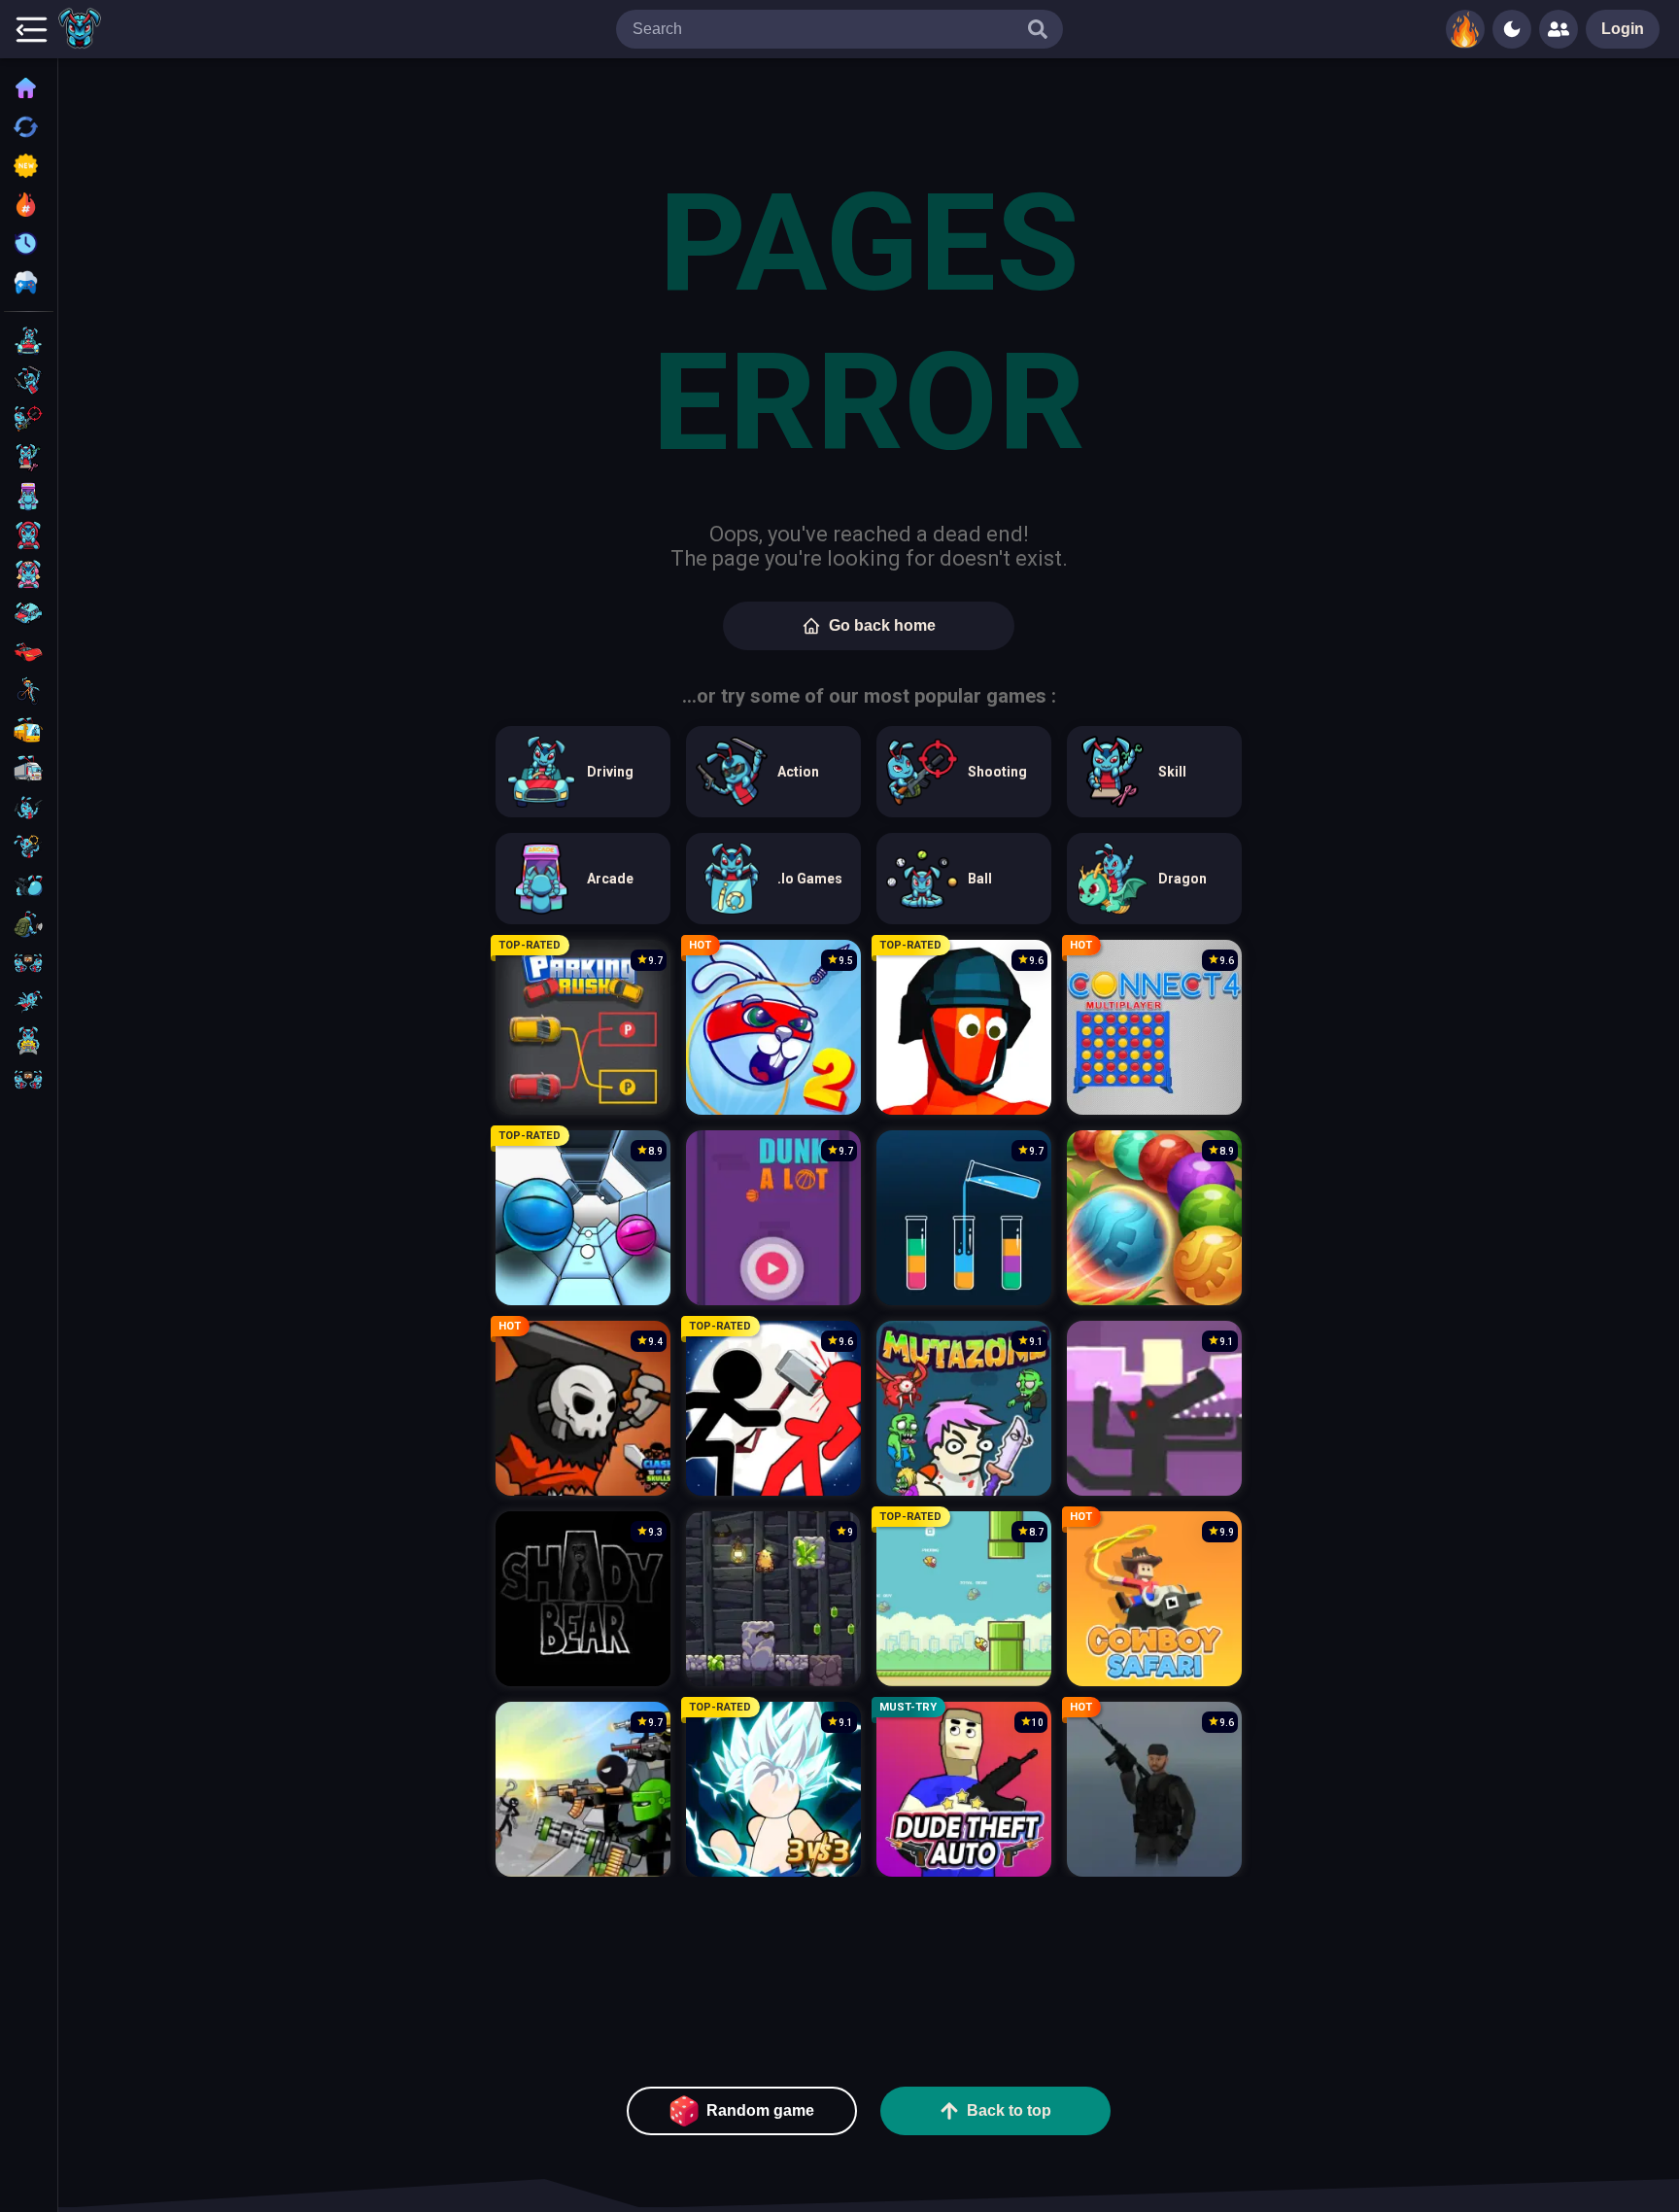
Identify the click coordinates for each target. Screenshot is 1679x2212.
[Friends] (1559, 29)
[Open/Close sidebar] (31, 29)
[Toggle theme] (1512, 29)
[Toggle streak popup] (1465, 29)
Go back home (882, 625)
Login (1623, 29)
